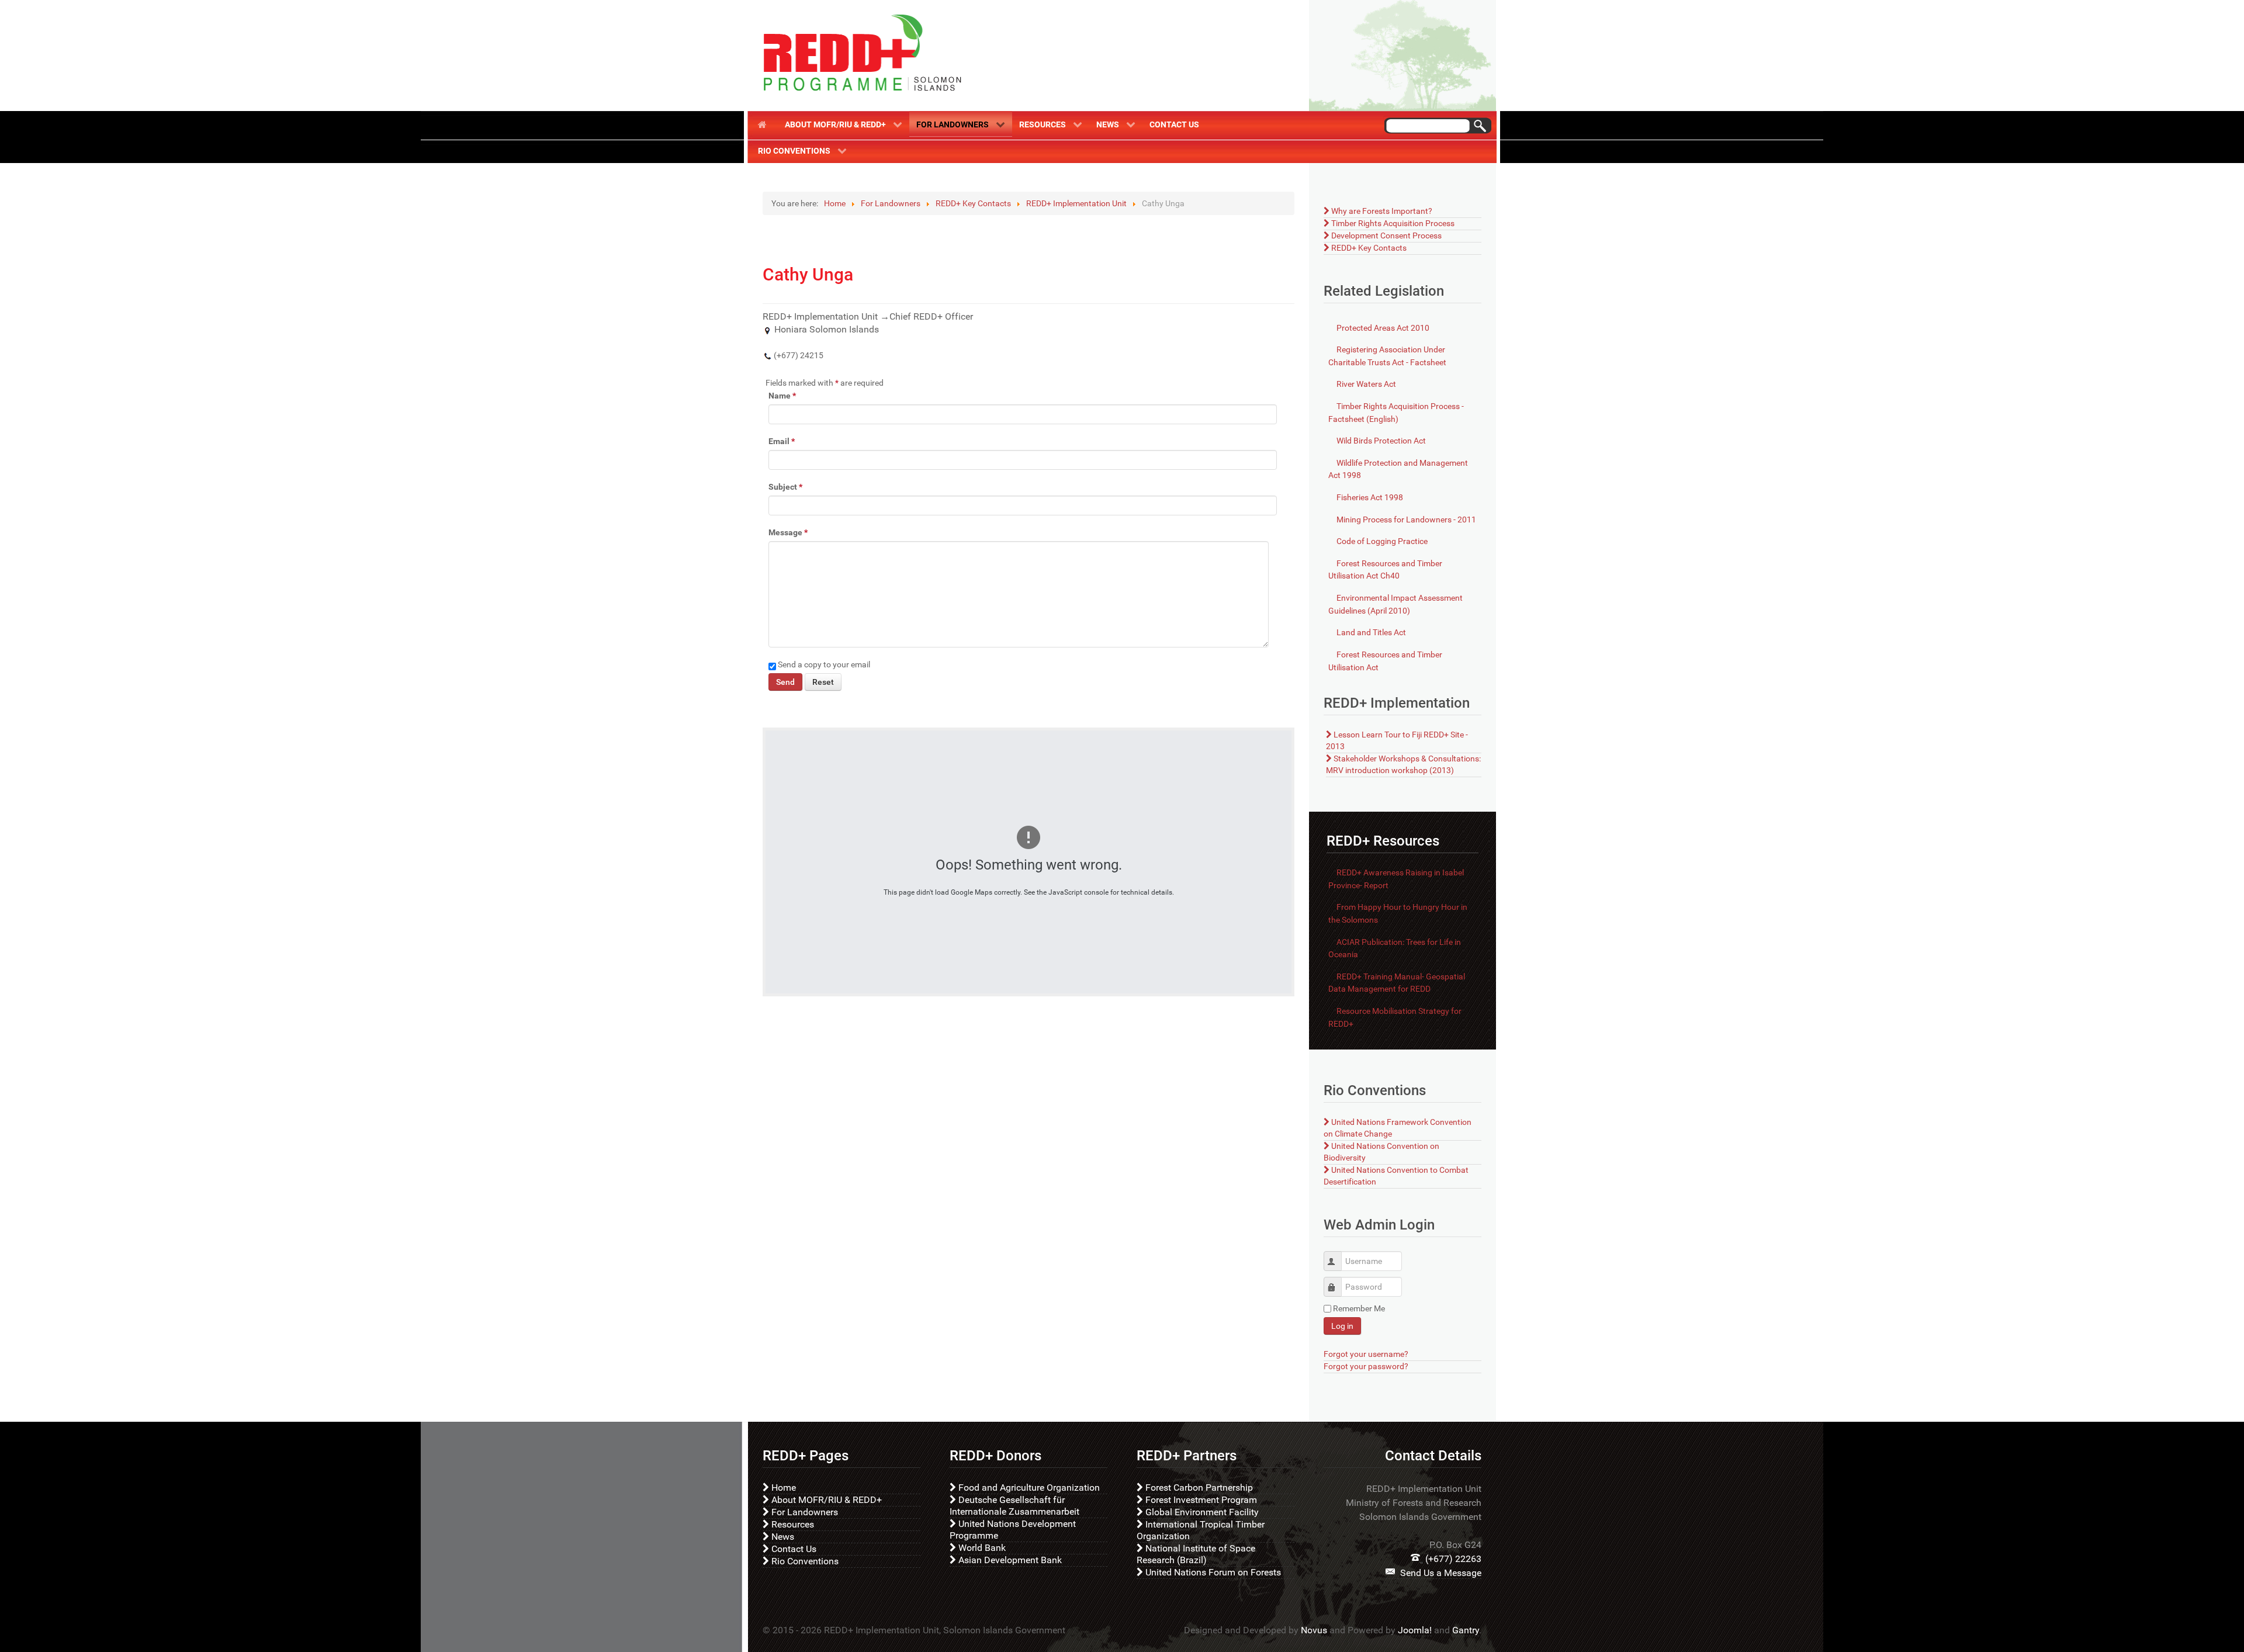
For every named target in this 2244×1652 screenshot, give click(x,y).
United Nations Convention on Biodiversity (1381, 1152)
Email (782, 441)
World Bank (981, 1548)
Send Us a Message (1441, 1573)
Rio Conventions (804, 1561)
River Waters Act (1365, 384)
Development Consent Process (1386, 236)
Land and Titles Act (1370, 633)
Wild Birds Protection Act (1380, 441)
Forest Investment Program (1200, 1500)
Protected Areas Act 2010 (1382, 328)
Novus (1314, 1630)
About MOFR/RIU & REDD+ (825, 1500)
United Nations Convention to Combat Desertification (1396, 1176)
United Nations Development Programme (1013, 1530)
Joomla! (1415, 1630)
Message (788, 532)
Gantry (1466, 1630)
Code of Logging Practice (1381, 541)
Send (785, 682)
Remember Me (1359, 1308)
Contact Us (793, 1549)
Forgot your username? (1366, 1354)
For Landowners (804, 1512)
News (782, 1537)
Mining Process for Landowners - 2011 (1405, 520)
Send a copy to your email (824, 664)
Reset (823, 682)
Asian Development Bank (1009, 1560)
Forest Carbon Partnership (1198, 1488)
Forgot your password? (1366, 1367)
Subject (785, 487)
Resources (792, 1524)
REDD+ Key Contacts (1368, 248)
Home (782, 1488)
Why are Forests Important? (1381, 211)
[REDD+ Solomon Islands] (862, 53)
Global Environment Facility (1201, 1512)
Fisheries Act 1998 (1369, 498)
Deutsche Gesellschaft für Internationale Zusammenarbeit (1014, 1506)
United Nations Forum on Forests (1212, 1572)
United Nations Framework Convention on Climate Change (1398, 1128)
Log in (1342, 1326)
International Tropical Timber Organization (1201, 1530)
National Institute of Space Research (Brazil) (1196, 1554)
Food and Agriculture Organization (1028, 1488)
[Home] (764, 124)
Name (782, 396)
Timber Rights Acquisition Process (1392, 224)
